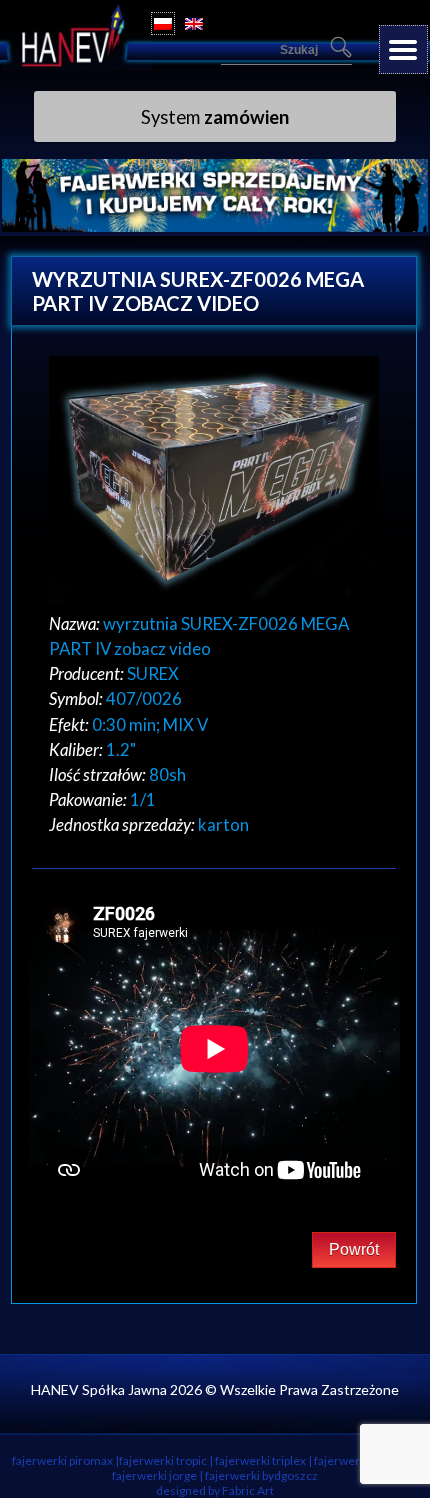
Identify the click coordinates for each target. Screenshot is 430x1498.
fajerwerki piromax (62, 1460)
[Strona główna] (77, 63)
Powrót (354, 1249)
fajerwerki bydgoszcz (261, 1475)
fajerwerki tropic (163, 1460)
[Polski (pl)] (163, 23)
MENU (403, 49)
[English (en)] (194, 23)
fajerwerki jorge (154, 1475)
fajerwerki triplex (260, 1460)
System (215, 117)
